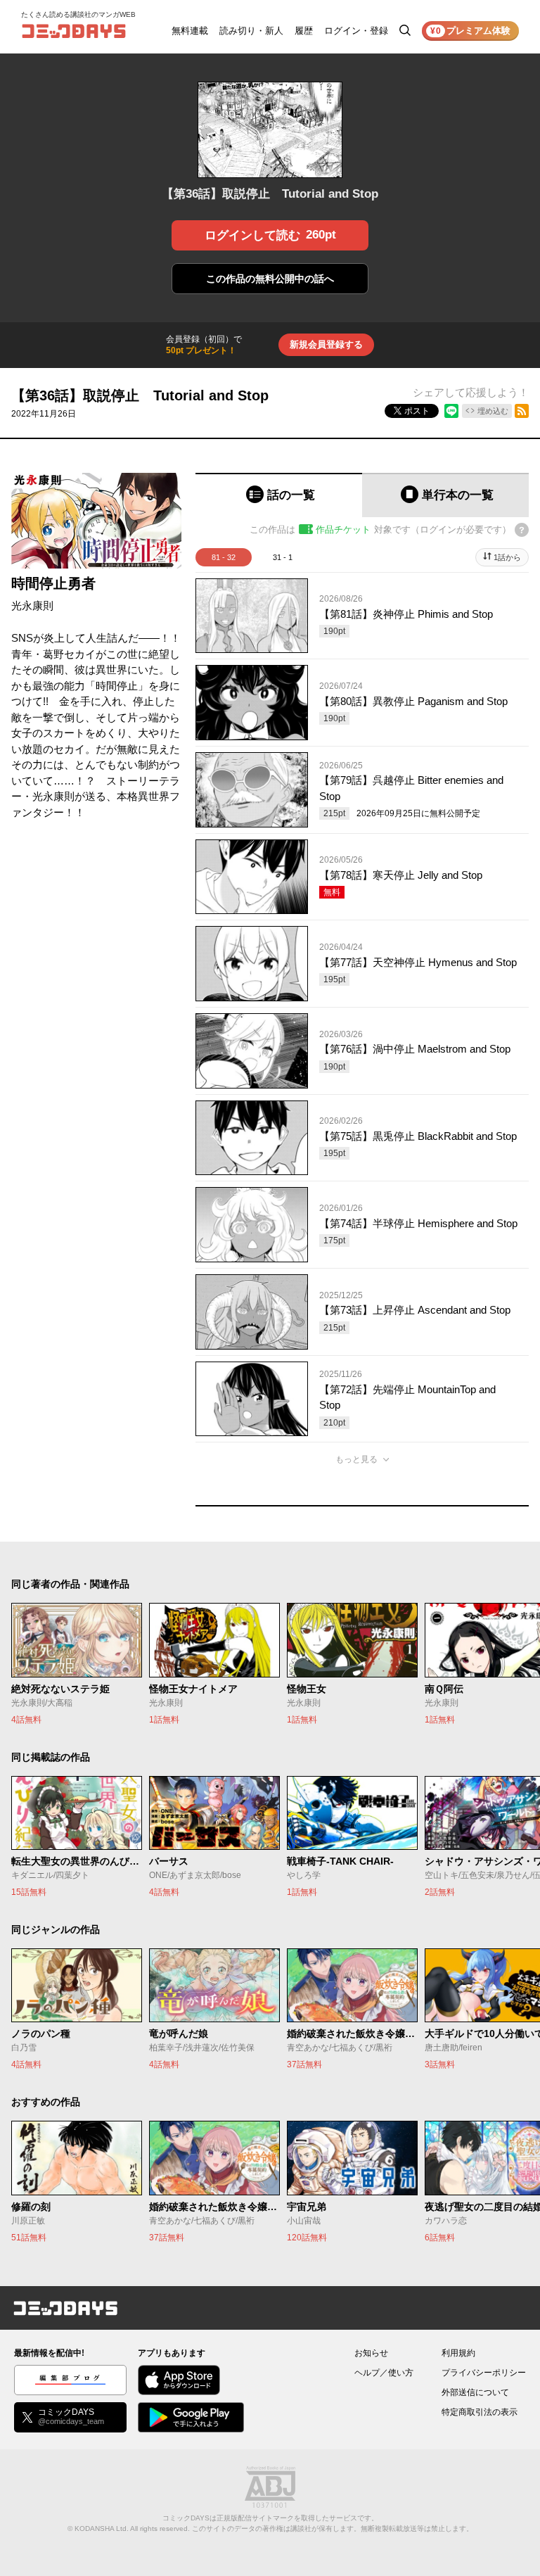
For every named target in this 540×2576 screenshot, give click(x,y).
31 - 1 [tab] (283, 557)
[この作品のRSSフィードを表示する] (522, 411)
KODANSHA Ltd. (102, 2529)
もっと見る (356, 1459)
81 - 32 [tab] (224, 557)
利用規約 (458, 2353)
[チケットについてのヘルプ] (522, 530)
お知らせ (371, 2353)
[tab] (279, 495)
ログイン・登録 (356, 31)
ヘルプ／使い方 (384, 2373)
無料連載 (190, 31)
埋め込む (493, 411)
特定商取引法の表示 (480, 2412)
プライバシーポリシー (484, 2373)
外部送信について (475, 2392)
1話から (507, 557)
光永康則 (32, 605)
